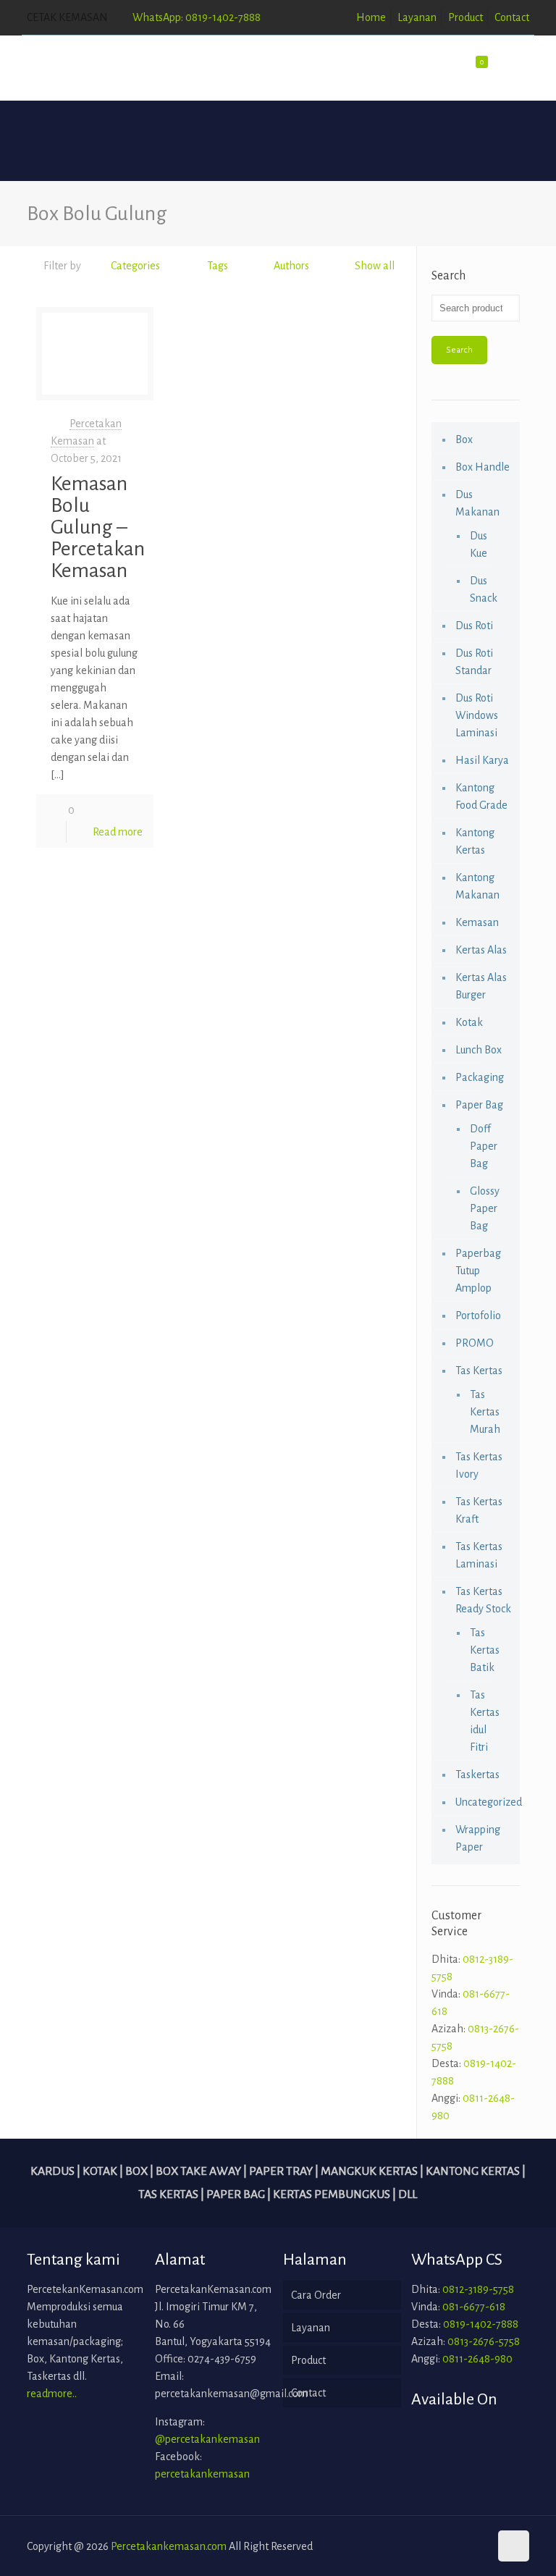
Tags (218, 266)
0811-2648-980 (477, 2359)
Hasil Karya (482, 760)
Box (464, 439)
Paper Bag (479, 1105)
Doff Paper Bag (484, 1146)
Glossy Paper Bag (485, 1208)
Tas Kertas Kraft (479, 1510)
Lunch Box (479, 1050)
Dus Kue (479, 544)
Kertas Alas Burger (481, 986)
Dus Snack (484, 589)
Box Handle (483, 467)
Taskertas (477, 1775)
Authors (291, 266)
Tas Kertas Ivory (479, 1465)
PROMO (475, 1343)
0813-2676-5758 (484, 2341)
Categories (135, 266)
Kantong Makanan (477, 886)
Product (466, 17)
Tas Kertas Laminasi (479, 1555)
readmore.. (52, 2394)
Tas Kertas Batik (485, 1650)
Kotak (469, 1022)
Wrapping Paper (478, 1838)
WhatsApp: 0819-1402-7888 (197, 17)
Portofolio (478, 1316)
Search (459, 350)
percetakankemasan (202, 2474)
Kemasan (477, 922)
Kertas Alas (481, 950)
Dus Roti (474, 626)
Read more (118, 832)
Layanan (417, 17)
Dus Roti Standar (474, 662)
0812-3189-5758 (478, 2289)
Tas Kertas (479, 1371)
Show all (375, 266)
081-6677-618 (474, 2307)
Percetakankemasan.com (169, 2546)
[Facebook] (437, 2547)
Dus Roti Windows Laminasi (477, 715)
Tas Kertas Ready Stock (483, 1600)
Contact (512, 17)
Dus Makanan (477, 503)
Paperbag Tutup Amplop (478, 1271)
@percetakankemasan (207, 2439)
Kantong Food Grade (481, 796)
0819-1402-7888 (481, 2324)
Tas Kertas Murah (485, 1412)
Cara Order (316, 2295)
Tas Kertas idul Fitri (485, 1721)
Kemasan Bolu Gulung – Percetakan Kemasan (98, 527)
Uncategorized (484, 1802)
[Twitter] (456, 2547)
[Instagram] (476, 2547)
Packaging (480, 1077)
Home (371, 17)
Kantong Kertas (475, 841)
